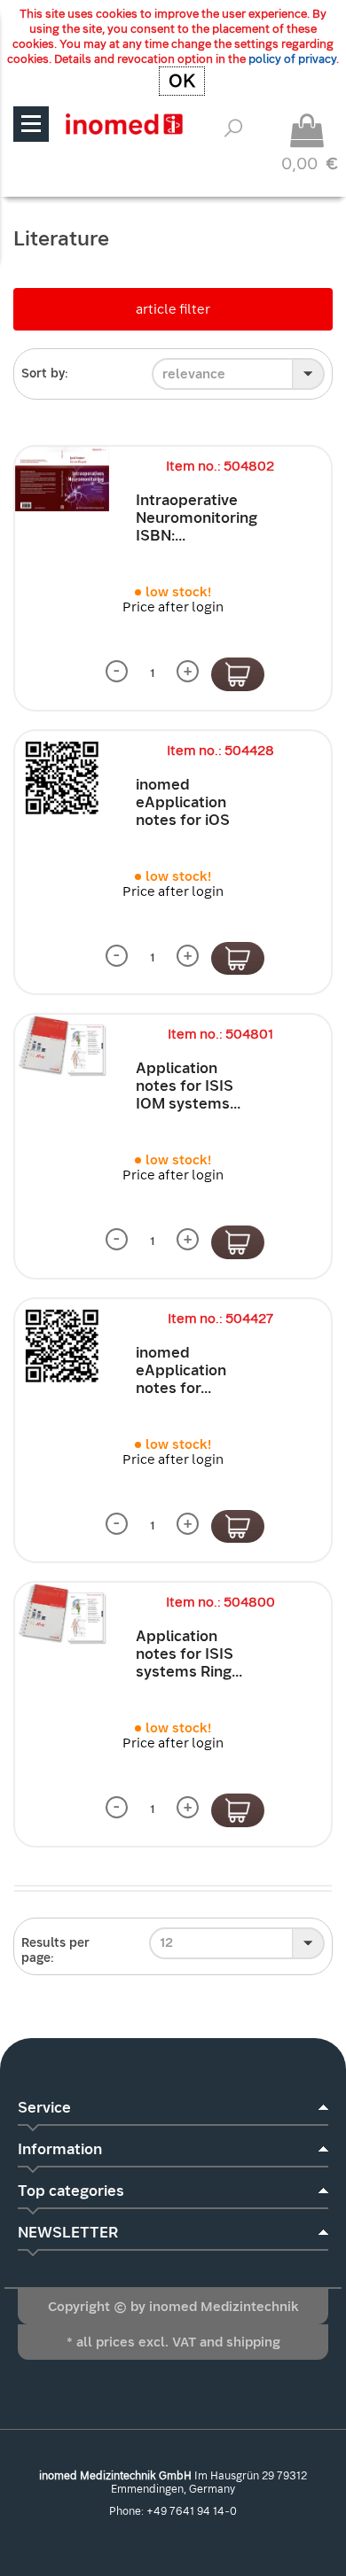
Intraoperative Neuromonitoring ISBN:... (197, 518)
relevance (194, 374)
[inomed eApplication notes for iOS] (62, 778)
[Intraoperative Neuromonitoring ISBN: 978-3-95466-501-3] (62, 479)
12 (166, 1942)
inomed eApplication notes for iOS (183, 802)
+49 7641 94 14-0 (192, 2511)
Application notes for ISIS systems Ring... (189, 1654)
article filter (173, 309)
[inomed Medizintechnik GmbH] (124, 124)
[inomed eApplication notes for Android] (62, 1346)
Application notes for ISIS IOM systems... (188, 1086)
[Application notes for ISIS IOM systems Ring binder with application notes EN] (62, 1046)
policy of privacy (292, 59)
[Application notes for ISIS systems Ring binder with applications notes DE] (62, 1614)
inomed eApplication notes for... (181, 1370)
